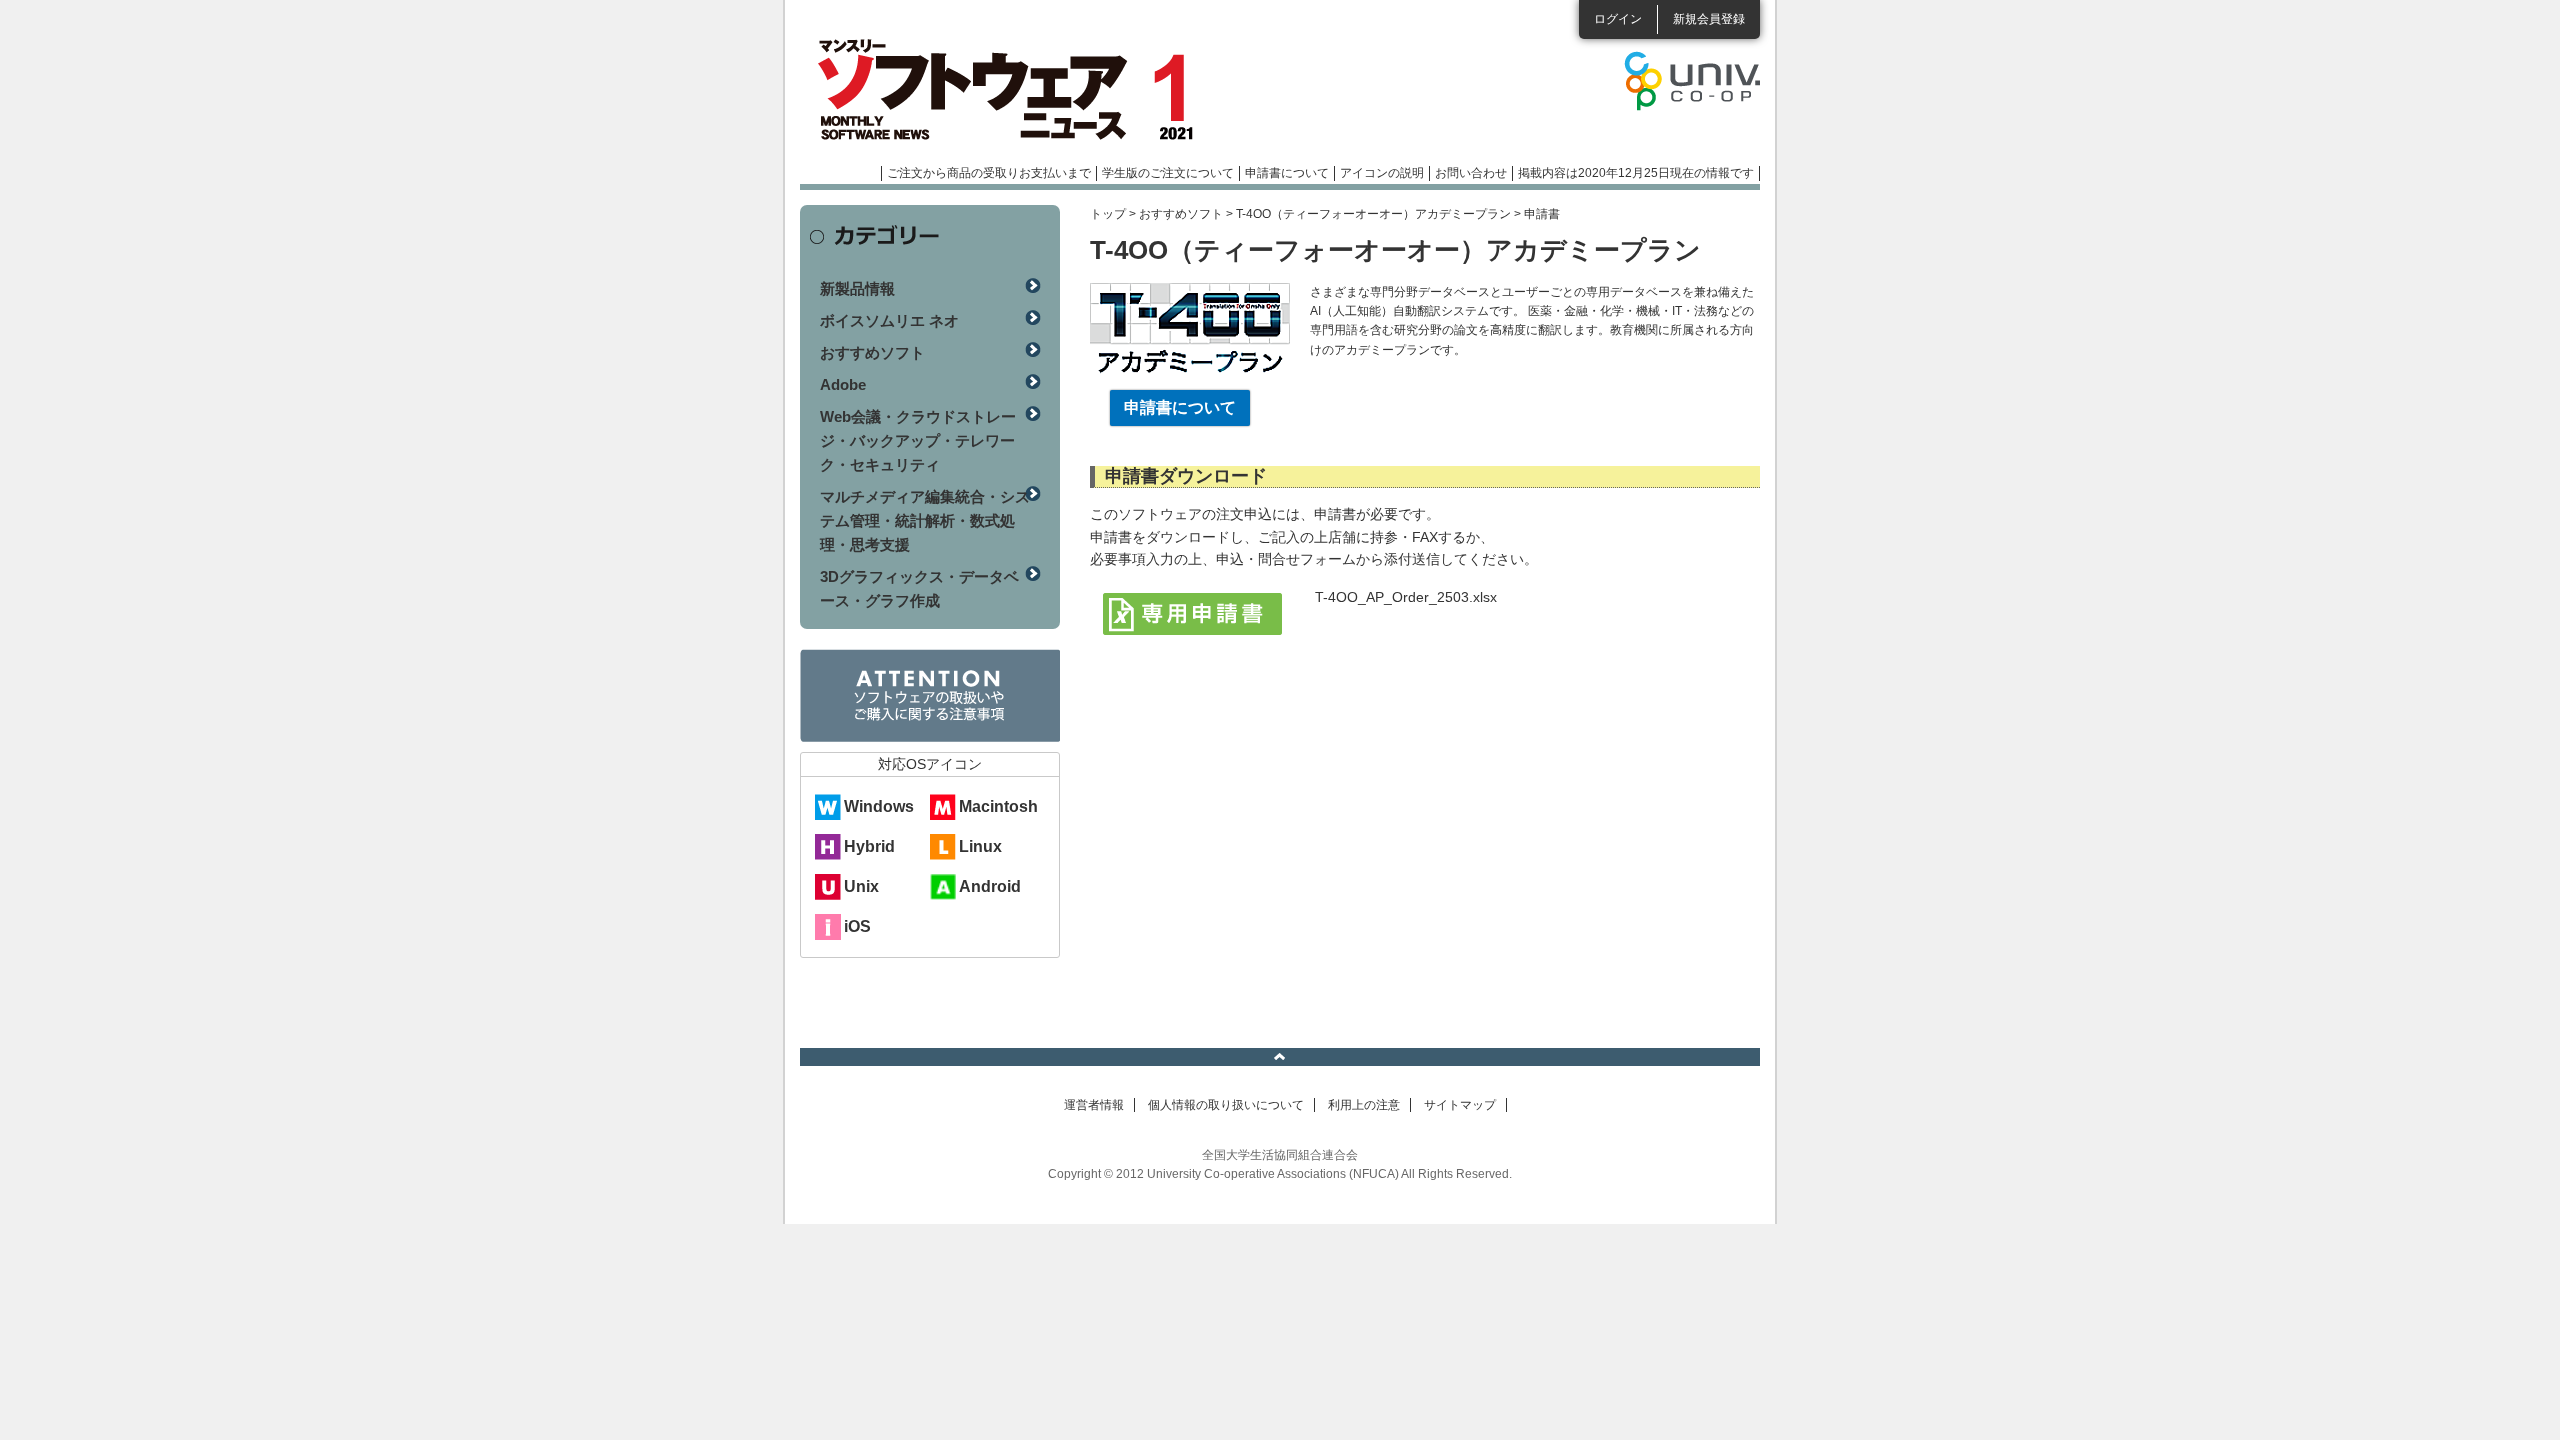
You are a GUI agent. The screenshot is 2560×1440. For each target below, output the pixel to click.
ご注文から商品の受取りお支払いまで (989, 173)
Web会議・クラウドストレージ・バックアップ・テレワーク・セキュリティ (918, 440)
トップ (1108, 214)
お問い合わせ (1471, 173)
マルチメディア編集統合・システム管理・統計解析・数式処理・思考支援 (925, 520)
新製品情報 (857, 288)
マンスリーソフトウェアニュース (1012, 90)
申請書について (1287, 173)
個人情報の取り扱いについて (1226, 1105)
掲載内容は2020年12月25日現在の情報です (1636, 173)
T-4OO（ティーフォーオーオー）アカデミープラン (1373, 214)
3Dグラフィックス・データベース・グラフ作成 (919, 588)
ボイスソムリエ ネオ (889, 320)
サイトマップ (1460, 1105)
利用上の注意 (1364, 1105)
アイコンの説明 (1382, 173)
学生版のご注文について (1168, 173)
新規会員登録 (1709, 19)
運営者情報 (1094, 1105)
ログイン (1618, 19)
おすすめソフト (1181, 214)
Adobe (843, 384)
